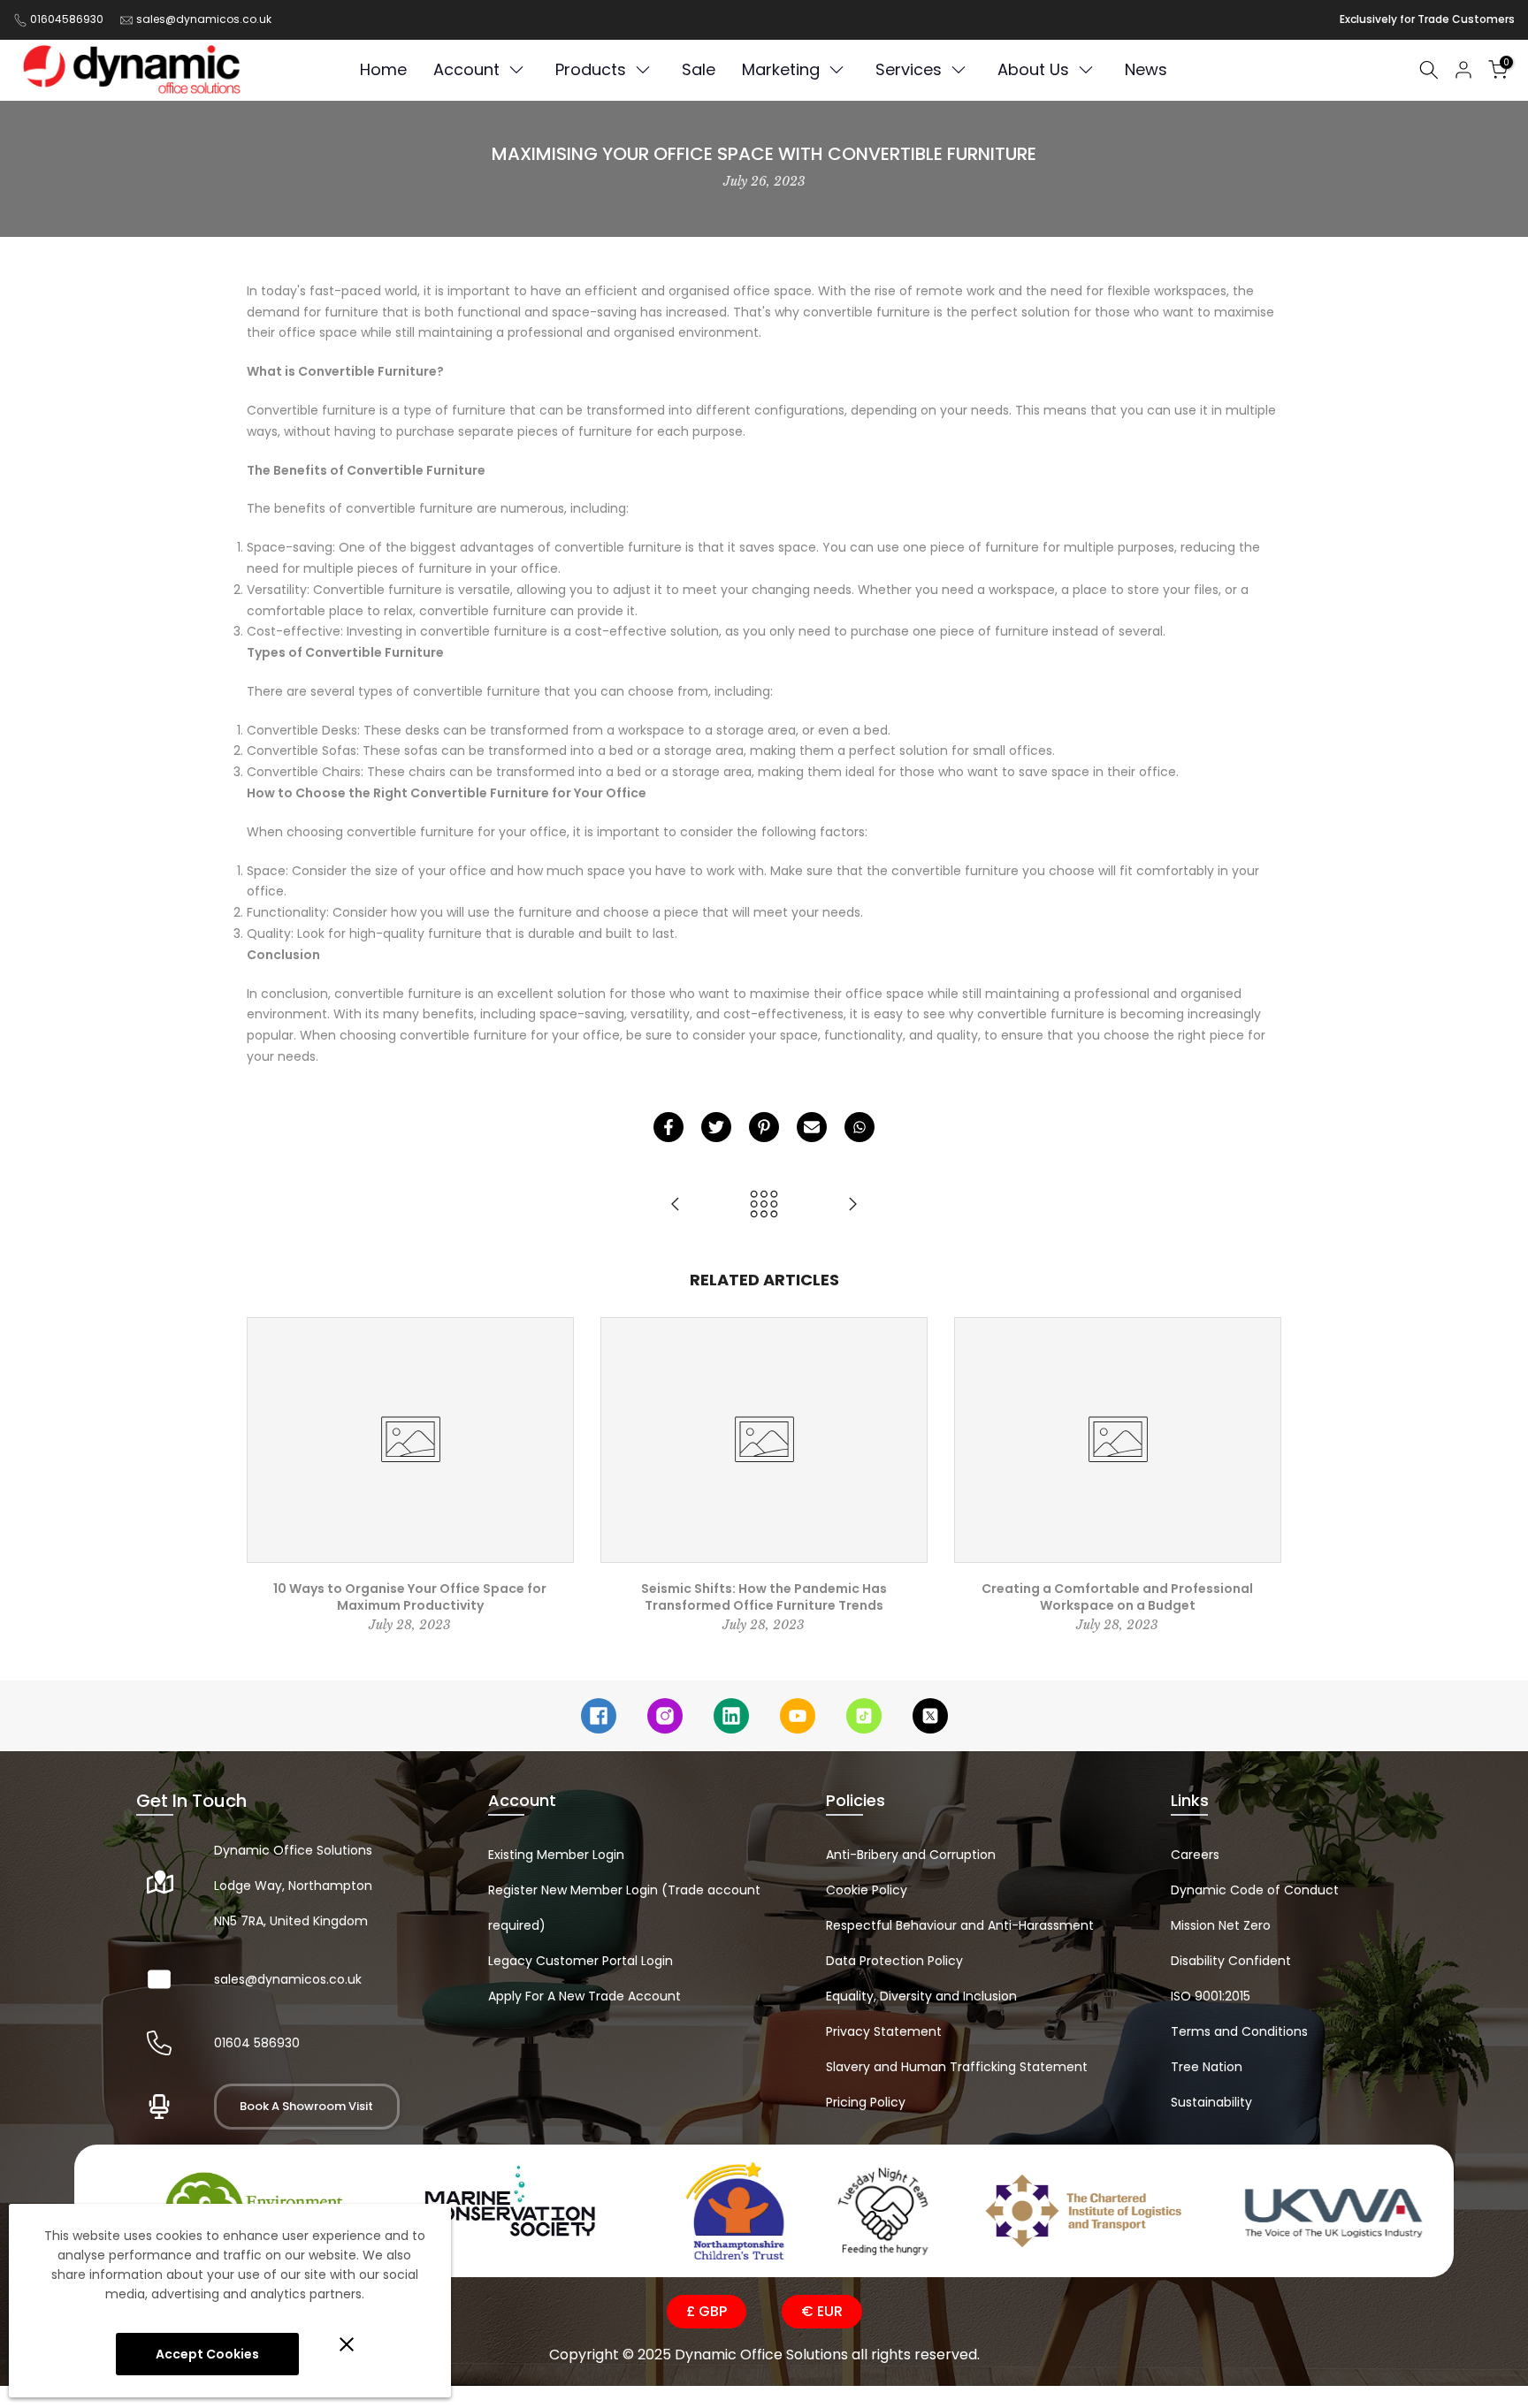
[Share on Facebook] (668, 1127)
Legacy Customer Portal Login (581, 1961)
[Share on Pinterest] (764, 1127)
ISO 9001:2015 (1211, 1996)
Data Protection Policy (894, 1961)
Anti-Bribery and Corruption (911, 1855)
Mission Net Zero (1221, 1925)
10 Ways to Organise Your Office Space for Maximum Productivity (410, 1597)
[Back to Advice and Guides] (764, 1205)
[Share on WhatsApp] (859, 1127)
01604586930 (67, 19)
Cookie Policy (867, 1890)
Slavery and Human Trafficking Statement (957, 2067)
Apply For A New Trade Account (584, 1996)
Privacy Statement (884, 2031)
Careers (1195, 1855)
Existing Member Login (556, 1855)
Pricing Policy (866, 2102)
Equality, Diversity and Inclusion (921, 1996)
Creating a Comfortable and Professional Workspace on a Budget (1117, 1597)
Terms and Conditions (1239, 2031)
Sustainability (1211, 2102)
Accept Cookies (207, 2354)
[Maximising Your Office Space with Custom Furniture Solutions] (676, 1205)
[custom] (599, 1716)
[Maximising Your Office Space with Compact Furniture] (852, 1205)
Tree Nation (1207, 2067)
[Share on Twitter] (716, 1127)
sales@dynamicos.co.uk (204, 19)
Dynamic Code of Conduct (1255, 1890)
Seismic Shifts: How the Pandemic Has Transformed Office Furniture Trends (764, 1597)
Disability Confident (1231, 1961)
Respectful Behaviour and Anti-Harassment (960, 1925)
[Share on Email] (812, 1127)
